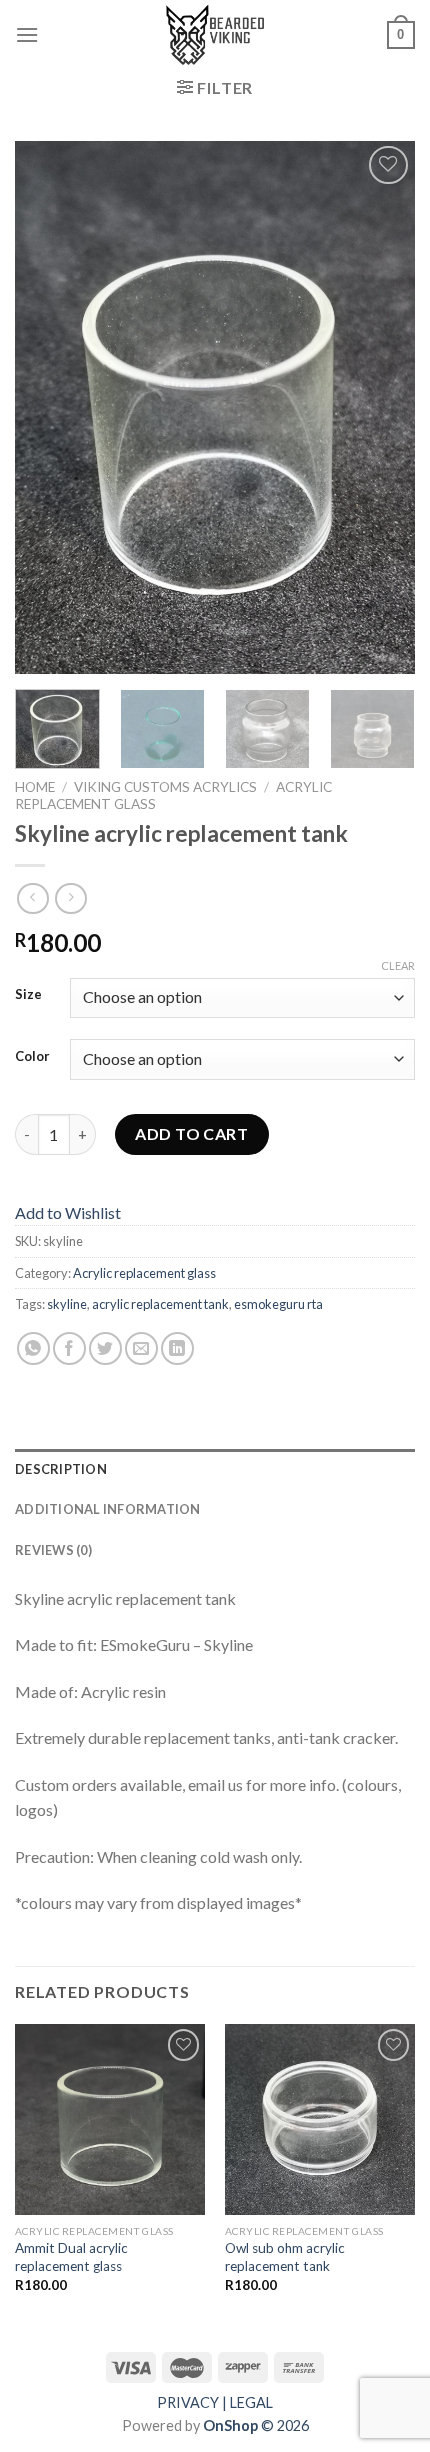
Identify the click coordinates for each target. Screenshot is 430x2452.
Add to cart (191, 1133)
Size (28, 995)
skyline (67, 1304)
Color (32, 1057)
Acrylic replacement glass (144, 1273)
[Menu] (27, 34)
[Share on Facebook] (69, 1348)
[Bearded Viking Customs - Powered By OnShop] (215, 35)
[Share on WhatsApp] (33, 1348)
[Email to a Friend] (141, 1348)
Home (35, 787)
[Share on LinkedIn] (177, 1348)
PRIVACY (188, 2402)
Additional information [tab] (108, 1509)
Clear (398, 965)
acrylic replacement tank (160, 1304)
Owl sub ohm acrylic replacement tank (285, 2257)
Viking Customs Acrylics (165, 787)
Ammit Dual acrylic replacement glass (71, 2257)
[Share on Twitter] (105, 1348)
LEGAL (251, 2402)
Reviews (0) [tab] (53, 1550)
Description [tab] (61, 1469)
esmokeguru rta (278, 1304)
